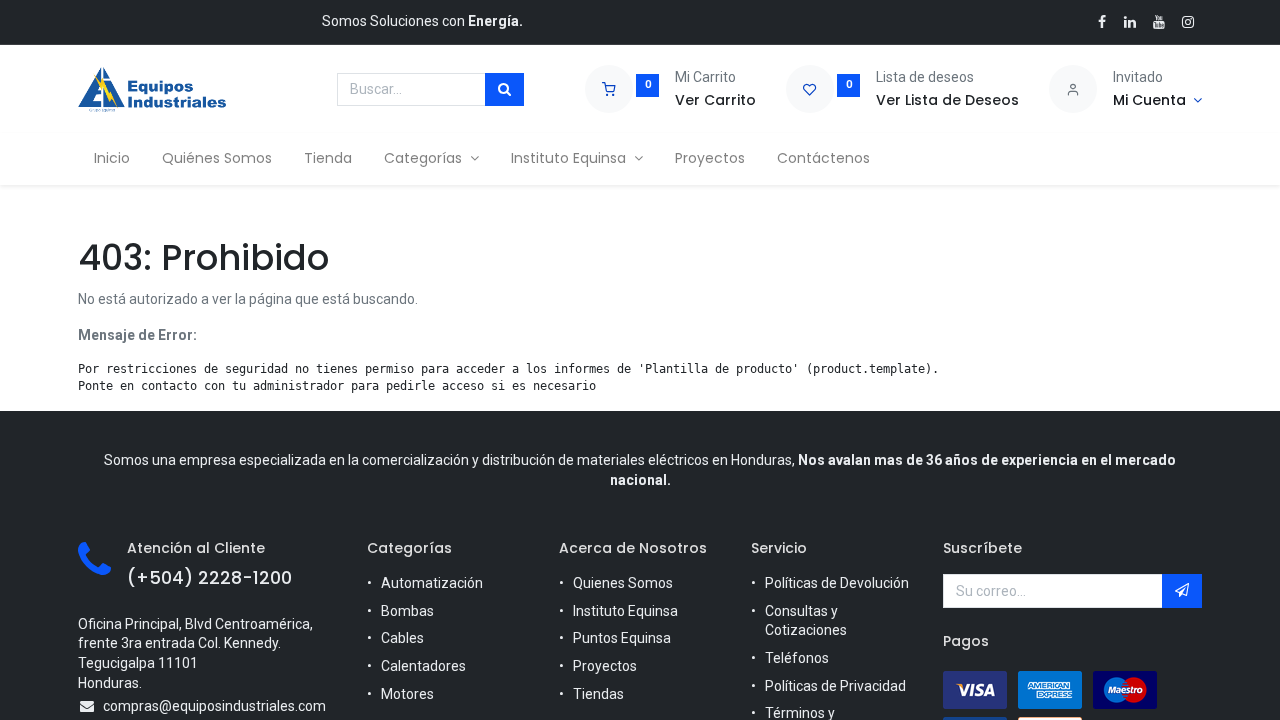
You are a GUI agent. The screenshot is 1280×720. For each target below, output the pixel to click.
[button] (1182, 591)
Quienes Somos (623, 583)
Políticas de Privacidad (835, 686)
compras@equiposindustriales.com (214, 706)
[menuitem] (112, 159)
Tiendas (598, 694)
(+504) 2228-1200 (209, 578)
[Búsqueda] (504, 90)
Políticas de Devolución (837, 583)
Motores (407, 694)
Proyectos (605, 666)
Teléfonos (797, 658)
